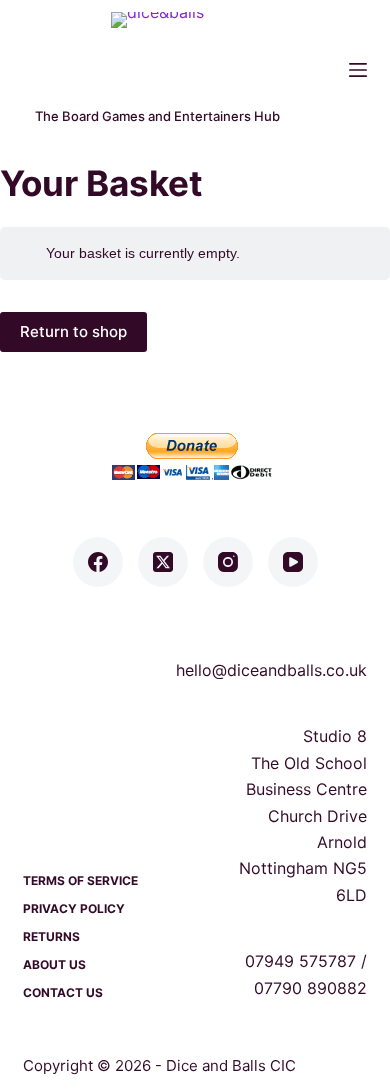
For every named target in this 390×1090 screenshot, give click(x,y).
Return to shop (73, 331)
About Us (54, 964)
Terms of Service (80, 880)
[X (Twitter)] (163, 562)
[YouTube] (293, 562)
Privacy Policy (74, 908)
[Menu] (358, 70)
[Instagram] (228, 562)
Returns (51, 936)
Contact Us (63, 992)
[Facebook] (98, 562)
